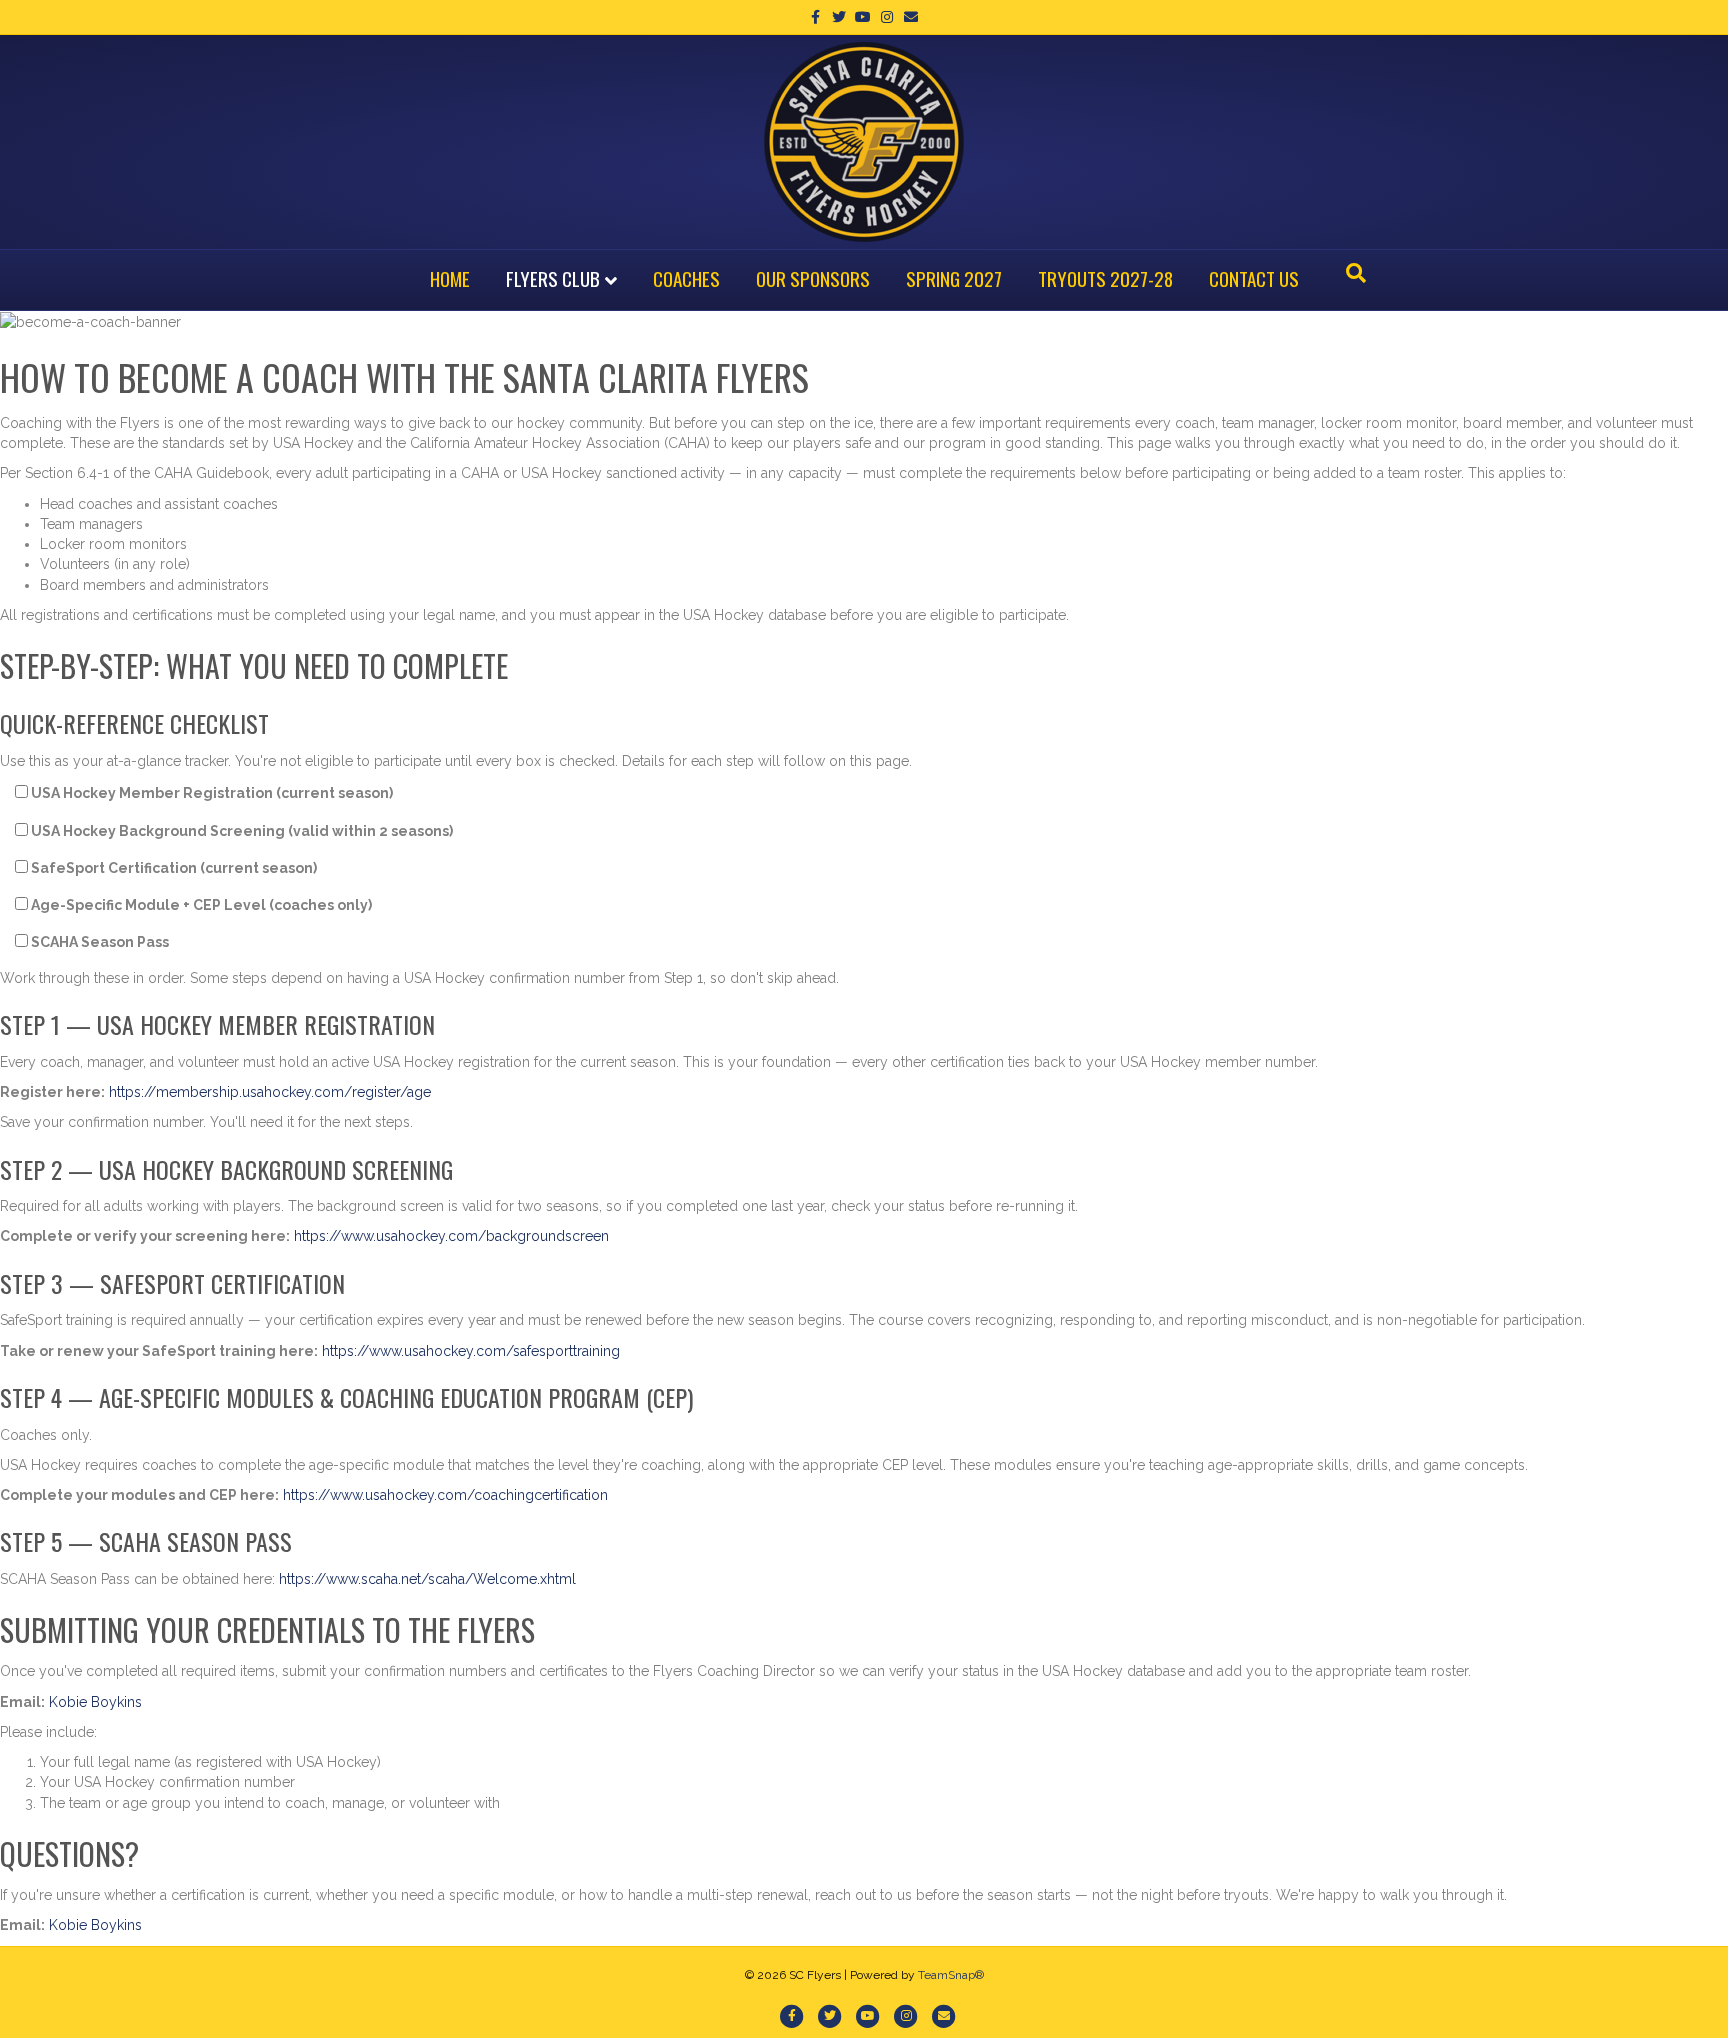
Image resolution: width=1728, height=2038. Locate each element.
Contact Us (1254, 278)
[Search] (1356, 273)
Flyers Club (553, 278)
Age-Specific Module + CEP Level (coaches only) (200, 905)
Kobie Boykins (95, 1702)
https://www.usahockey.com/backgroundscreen (451, 1236)
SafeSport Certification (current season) (172, 868)
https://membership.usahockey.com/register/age (270, 1092)
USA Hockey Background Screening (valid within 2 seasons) (240, 831)
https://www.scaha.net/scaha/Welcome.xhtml (427, 1579)
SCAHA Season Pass (98, 942)
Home (450, 278)
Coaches (686, 278)
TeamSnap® (951, 1975)
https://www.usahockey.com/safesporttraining (471, 1351)
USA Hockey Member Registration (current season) (210, 793)
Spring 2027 (954, 278)
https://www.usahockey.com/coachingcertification (445, 1495)
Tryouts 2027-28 (1105, 278)
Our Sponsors (813, 278)
